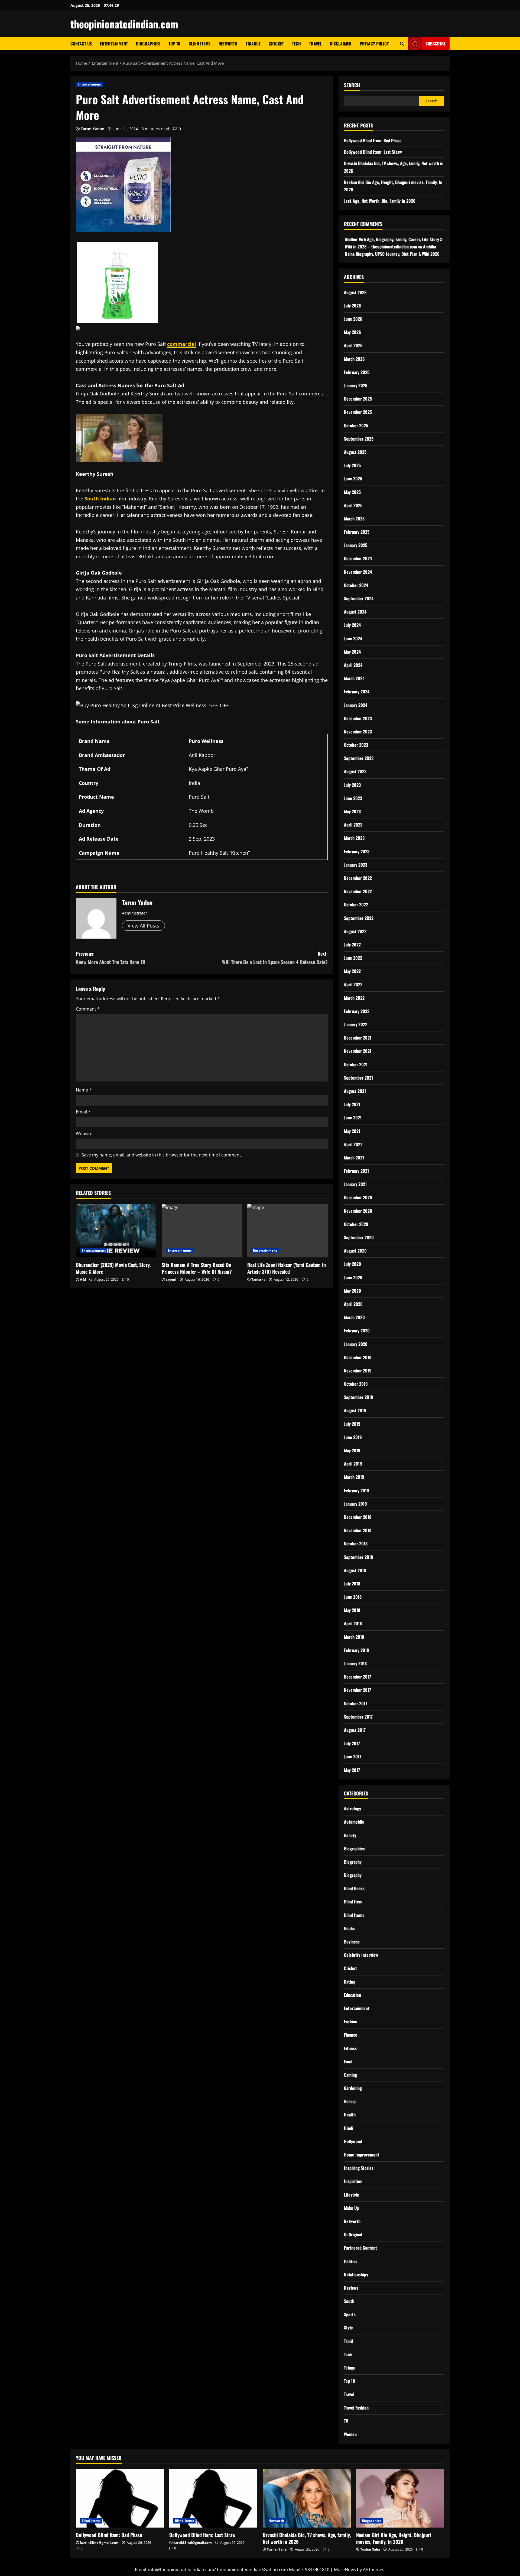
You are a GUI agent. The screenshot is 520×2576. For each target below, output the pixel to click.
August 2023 (355, 771)
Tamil (348, 2341)
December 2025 (358, 399)
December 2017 (357, 1677)
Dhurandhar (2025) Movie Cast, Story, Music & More (113, 1268)
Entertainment (114, 44)
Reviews (351, 2288)
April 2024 (353, 665)
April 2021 (353, 1144)
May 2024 (352, 652)
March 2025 (354, 519)
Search (352, 85)
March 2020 (354, 1317)
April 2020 (353, 1304)
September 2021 (358, 1078)
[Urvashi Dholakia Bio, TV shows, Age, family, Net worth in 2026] (307, 2498)
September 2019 (359, 1397)
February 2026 (357, 372)
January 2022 (356, 1024)
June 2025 (353, 479)
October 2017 (356, 1703)
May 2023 (352, 811)
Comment (88, 1009)
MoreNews (345, 2570)
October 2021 (356, 1064)
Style (348, 2328)
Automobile (354, 1822)
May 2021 (352, 1131)
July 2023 (352, 785)
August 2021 (355, 1091)
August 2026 (355, 292)
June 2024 (353, 638)
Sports (350, 2314)
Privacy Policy (374, 44)
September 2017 (358, 1717)
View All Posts (143, 926)
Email (83, 1112)
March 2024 (354, 678)
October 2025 (356, 425)
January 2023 (356, 865)
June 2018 (353, 1597)
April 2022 (353, 984)
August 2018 (355, 1570)
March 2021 (354, 1158)
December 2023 (358, 718)
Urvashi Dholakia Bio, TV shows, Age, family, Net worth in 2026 (307, 2538)
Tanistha (258, 1279)
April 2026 (353, 345)
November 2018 (358, 1530)
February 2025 (357, 532)
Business (352, 1942)
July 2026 (352, 306)
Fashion (351, 2021)
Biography (353, 1862)
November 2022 (358, 891)
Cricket (276, 44)
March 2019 (354, 1477)
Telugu (350, 2368)
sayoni (171, 1279)
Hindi (349, 2128)
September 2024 (359, 598)
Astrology (352, 1808)
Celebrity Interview (361, 1955)
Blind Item (353, 1902)
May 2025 (352, 492)
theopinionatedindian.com (124, 24)
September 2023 (359, 758)
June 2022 (353, 958)
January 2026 (356, 385)
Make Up (351, 2208)
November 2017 (357, 1690)
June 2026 (353, 319)
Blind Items (199, 44)
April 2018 (353, 1623)
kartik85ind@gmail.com (99, 2543)
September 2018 (358, 1557)
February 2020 (357, 1330)
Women (350, 2434)
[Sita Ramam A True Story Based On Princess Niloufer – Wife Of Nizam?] (202, 1231)
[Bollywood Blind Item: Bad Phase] (120, 2498)
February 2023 (357, 851)
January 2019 (355, 1504)
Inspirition (353, 2181)
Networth (228, 44)
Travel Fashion (356, 2408)
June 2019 (353, 1437)
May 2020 (352, 1291)
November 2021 (358, 1051)
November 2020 (358, 1211)
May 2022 (352, 971)
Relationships (356, 2275)
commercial (182, 344)
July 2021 (352, 1104)
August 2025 (355, 452)
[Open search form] (402, 44)
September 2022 (359, 918)
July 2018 (352, 1584)
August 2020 (355, 1251)
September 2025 (359, 439)
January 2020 (356, 1344)
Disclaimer (341, 44)
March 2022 (354, 998)
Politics (351, 2261)
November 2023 (358, 732)
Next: (275, 958)
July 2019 (352, 1424)
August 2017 (355, 1730)
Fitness (350, 2048)
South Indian (100, 499)
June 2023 (353, 798)
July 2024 (352, 625)
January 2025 (356, 545)
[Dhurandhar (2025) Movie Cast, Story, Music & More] (116, 1231)
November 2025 (358, 412)
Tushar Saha (277, 2549)
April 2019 (353, 1464)
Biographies (148, 44)
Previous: (110, 958)
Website (84, 1133)
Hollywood (353, 2141)
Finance (253, 44)
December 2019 (358, 1357)
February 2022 (357, 1011)
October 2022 (356, 904)
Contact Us (81, 44)
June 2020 (353, 1277)
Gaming (350, 2075)
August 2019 (355, 1410)
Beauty (350, 1835)
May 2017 (352, 1770)
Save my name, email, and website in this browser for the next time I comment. (162, 1155)
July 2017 (352, 1743)
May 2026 (352, 332)
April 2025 (353, 505)
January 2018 (355, 1663)
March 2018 (354, 1637)
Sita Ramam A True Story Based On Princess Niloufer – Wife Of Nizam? (197, 1268)
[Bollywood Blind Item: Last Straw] (213, 2498)
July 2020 (352, 1264)
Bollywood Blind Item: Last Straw (373, 152)
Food (348, 2062)
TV (346, 2421)
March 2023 (354, 838)
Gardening (353, 2088)
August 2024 (355, 612)
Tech (296, 44)
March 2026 (354, 359)
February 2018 (356, 1650)
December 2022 (358, 878)
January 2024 (356, 705)
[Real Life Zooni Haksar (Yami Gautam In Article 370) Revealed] (287, 1231)
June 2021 (353, 1117)
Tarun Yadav (92, 129)
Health (350, 2115)
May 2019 (352, 1450)
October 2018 (356, 1543)
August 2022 (355, 931)
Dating (350, 1982)
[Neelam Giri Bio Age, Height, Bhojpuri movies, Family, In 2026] (400, 2498)
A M (83, 1279)
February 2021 (356, 1171)
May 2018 (352, 1610)
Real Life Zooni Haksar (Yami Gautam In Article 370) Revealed (287, 1268)
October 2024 (356, 585)
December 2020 (358, 1197)
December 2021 (358, 1038)
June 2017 (353, 1756)
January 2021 (355, 1184)
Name (84, 1090)
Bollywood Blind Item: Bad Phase (373, 140)
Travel (315, 44)
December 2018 (358, 1517)
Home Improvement (362, 2155)
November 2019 (358, 1371)
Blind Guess (354, 1888)
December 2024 (358, 558)
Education (352, 1995)
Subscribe (435, 44)
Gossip (350, 2101)
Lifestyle (352, 2195)
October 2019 (356, 1384)
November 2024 (358, 572)
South (349, 2301)
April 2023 (353, 825)
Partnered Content (360, 2248)
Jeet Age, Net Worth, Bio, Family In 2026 (380, 201)
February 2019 (357, 1490)
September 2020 (359, 1237)
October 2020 (356, 1224)
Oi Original (353, 2234)
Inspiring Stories (359, 2168)
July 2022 (352, 945)
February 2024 (357, 691)
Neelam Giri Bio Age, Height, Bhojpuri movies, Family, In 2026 (394, 2538)
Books (349, 1928)
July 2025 (352, 465)
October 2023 (356, 745)
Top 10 (174, 44)
